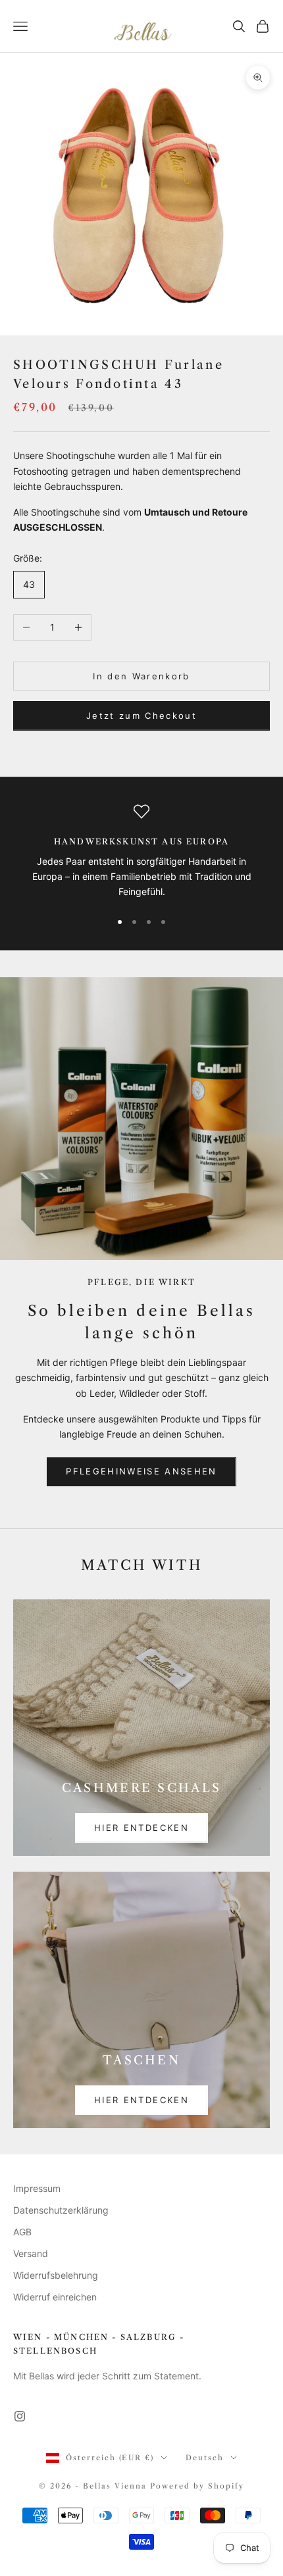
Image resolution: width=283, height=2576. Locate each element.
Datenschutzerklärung (61, 2210)
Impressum (37, 2188)
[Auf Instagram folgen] (20, 2416)
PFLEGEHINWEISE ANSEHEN (141, 1471)
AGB (22, 2232)
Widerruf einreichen (55, 2297)
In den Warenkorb (141, 676)
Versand (31, 2253)
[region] (141, 852)
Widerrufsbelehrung (56, 2275)
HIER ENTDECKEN (141, 1828)
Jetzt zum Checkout (141, 716)
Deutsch (205, 2458)
